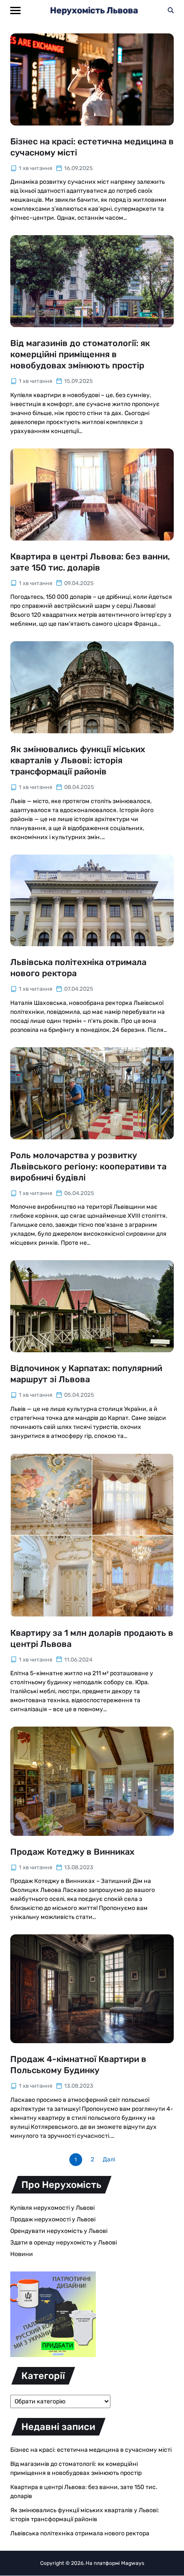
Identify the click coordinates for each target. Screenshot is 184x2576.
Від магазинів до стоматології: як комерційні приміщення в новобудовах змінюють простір (80, 354)
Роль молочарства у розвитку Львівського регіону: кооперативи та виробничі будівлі (88, 1166)
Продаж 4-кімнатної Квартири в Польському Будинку (78, 2065)
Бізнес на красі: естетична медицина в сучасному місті (91, 2450)
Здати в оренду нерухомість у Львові (64, 2243)
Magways (133, 2563)
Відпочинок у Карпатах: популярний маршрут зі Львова (86, 1374)
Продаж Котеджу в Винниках (72, 1852)
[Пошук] (171, 10)
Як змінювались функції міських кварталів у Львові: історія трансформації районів (78, 760)
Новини (22, 2254)
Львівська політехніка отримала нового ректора (80, 2533)
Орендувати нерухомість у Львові (59, 2231)
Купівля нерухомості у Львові (52, 2208)
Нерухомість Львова (94, 10)
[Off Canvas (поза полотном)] (15, 10)
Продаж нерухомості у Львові (53, 2219)
